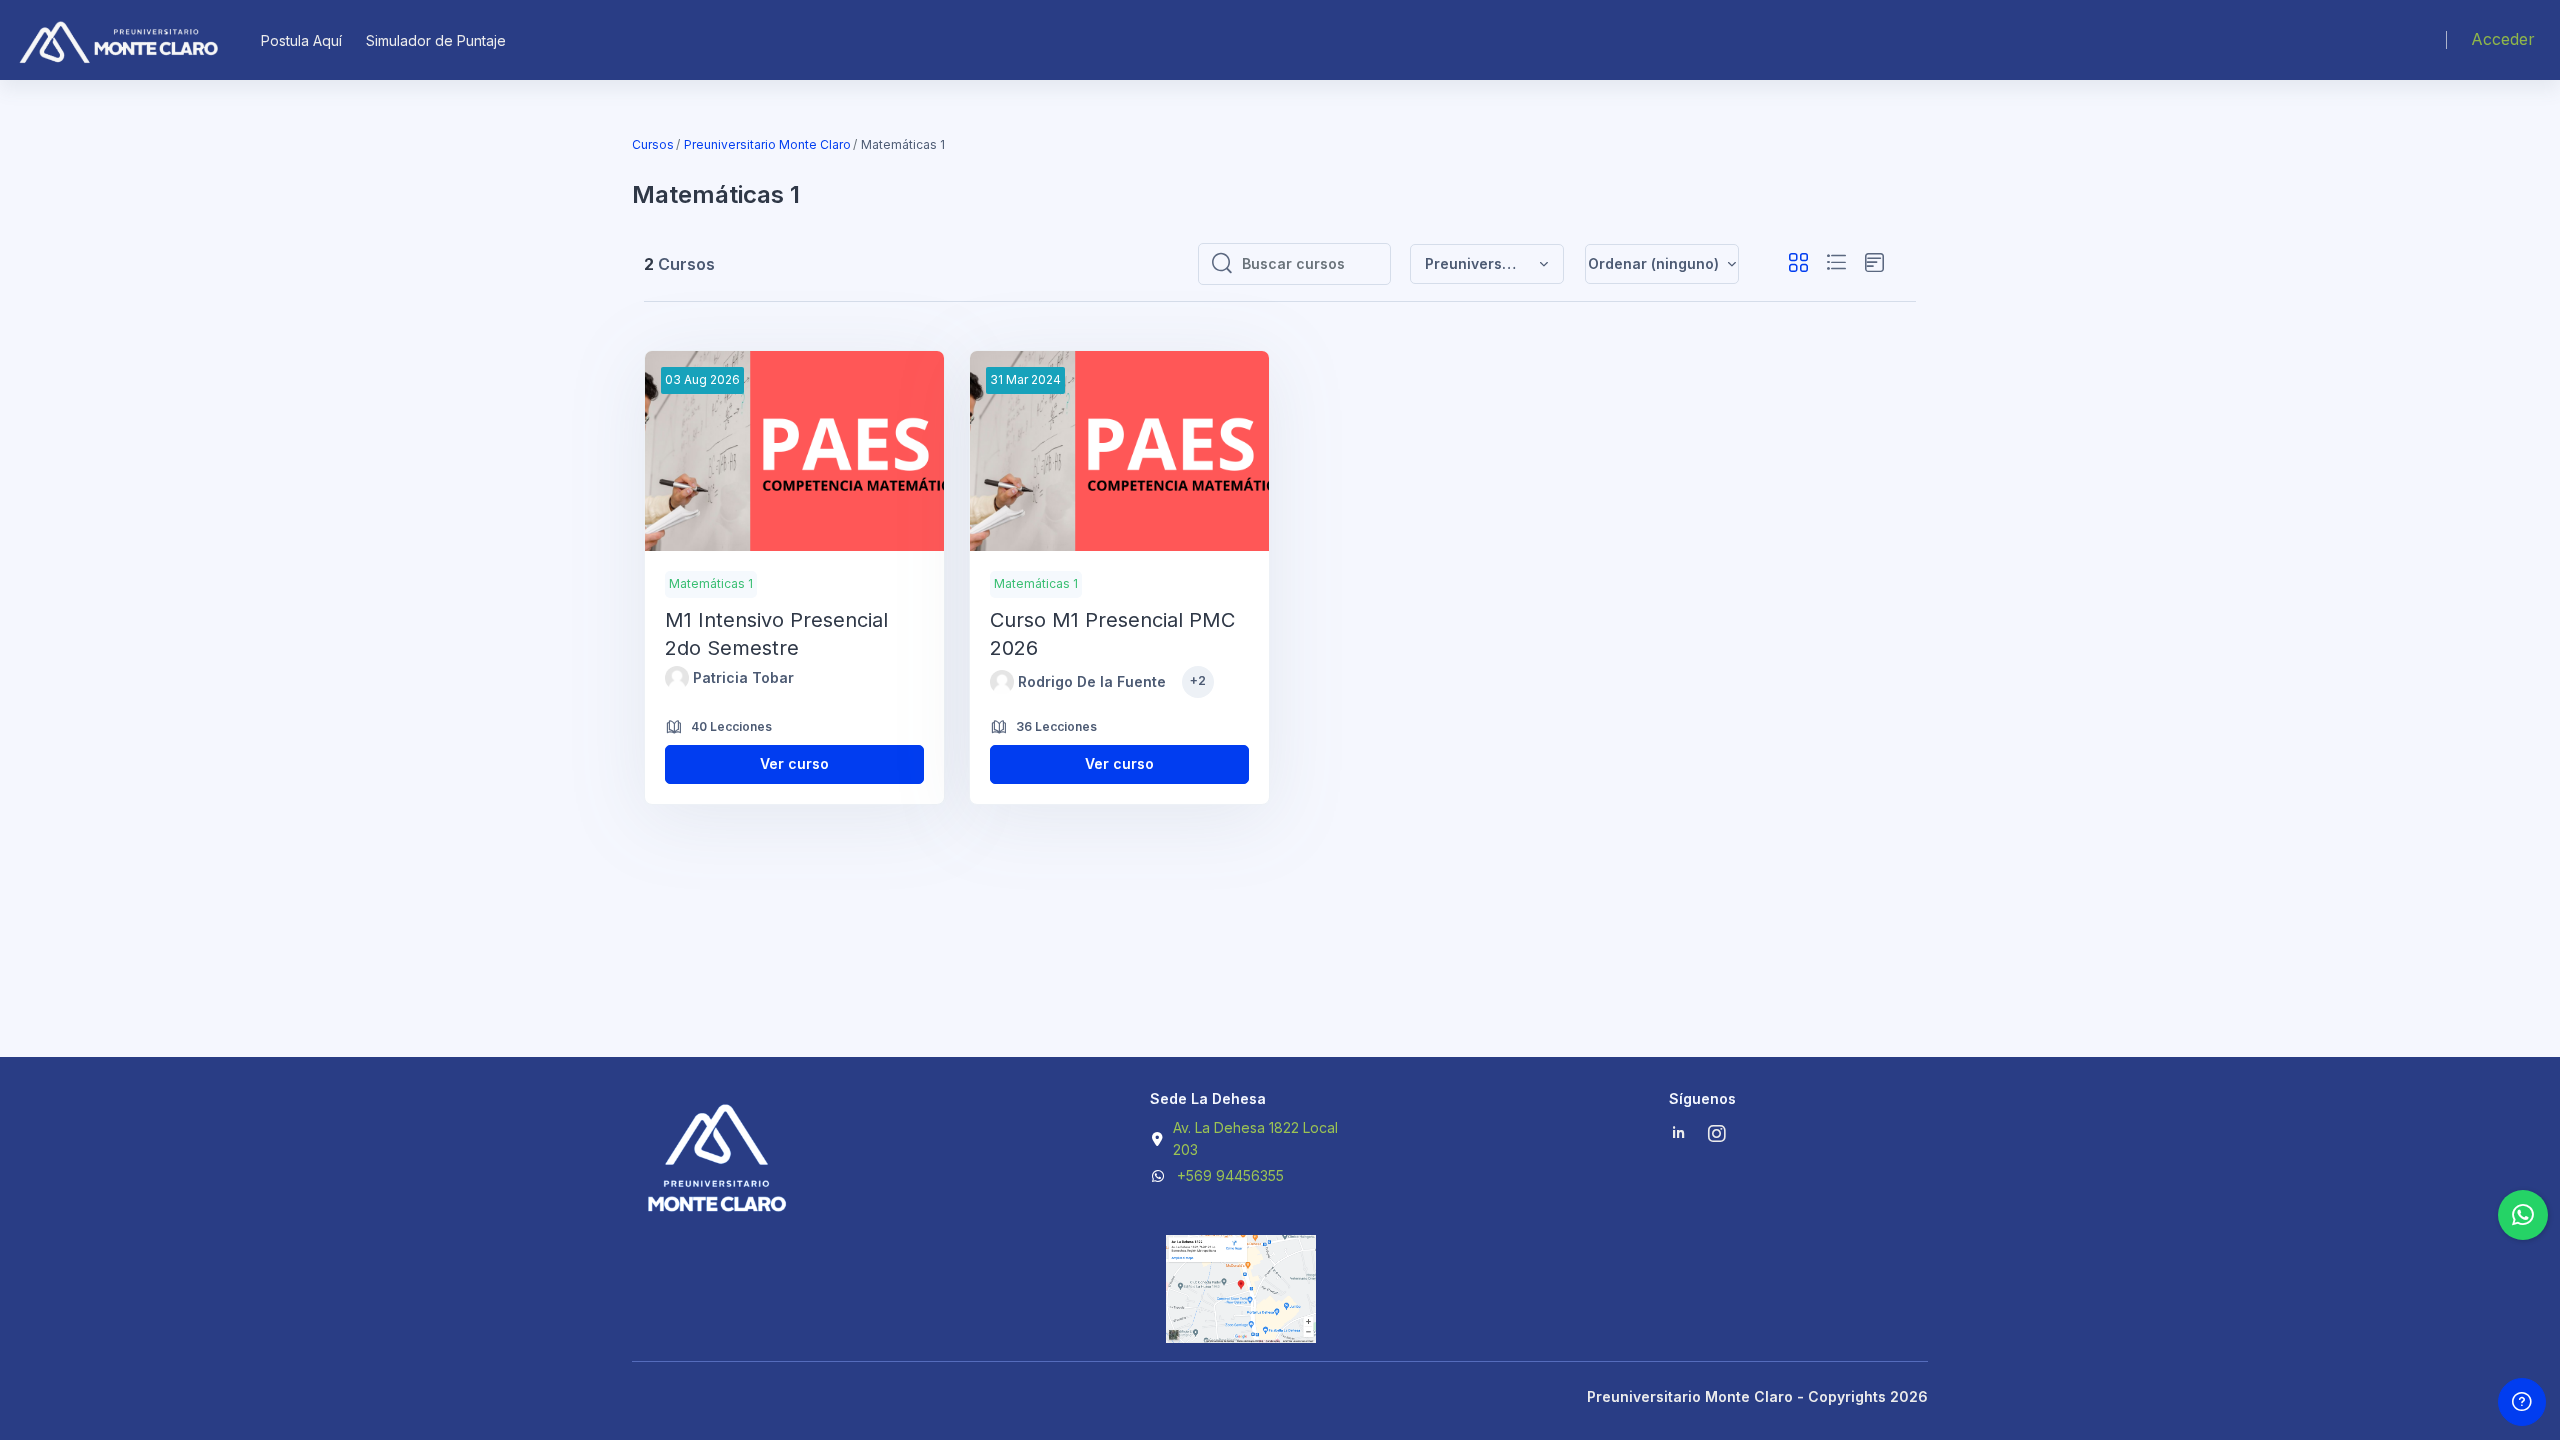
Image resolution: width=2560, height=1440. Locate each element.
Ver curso (794, 763)
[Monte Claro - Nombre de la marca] (117, 40)
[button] (1487, 264)
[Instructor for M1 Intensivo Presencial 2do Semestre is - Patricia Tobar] (677, 678)
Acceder (2503, 39)
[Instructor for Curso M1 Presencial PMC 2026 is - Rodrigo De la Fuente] (1002, 682)
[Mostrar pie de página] (2522, 1402)
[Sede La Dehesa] (1241, 1326)
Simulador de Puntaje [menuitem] (436, 40)
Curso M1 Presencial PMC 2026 (1112, 634)
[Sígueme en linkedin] (1678, 1134)
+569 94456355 (1230, 1175)
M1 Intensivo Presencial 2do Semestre (776, 634)
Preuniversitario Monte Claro (767, 144)
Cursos (653, 144)
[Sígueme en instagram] (1718, 1135)
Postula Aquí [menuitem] (301, 40)
